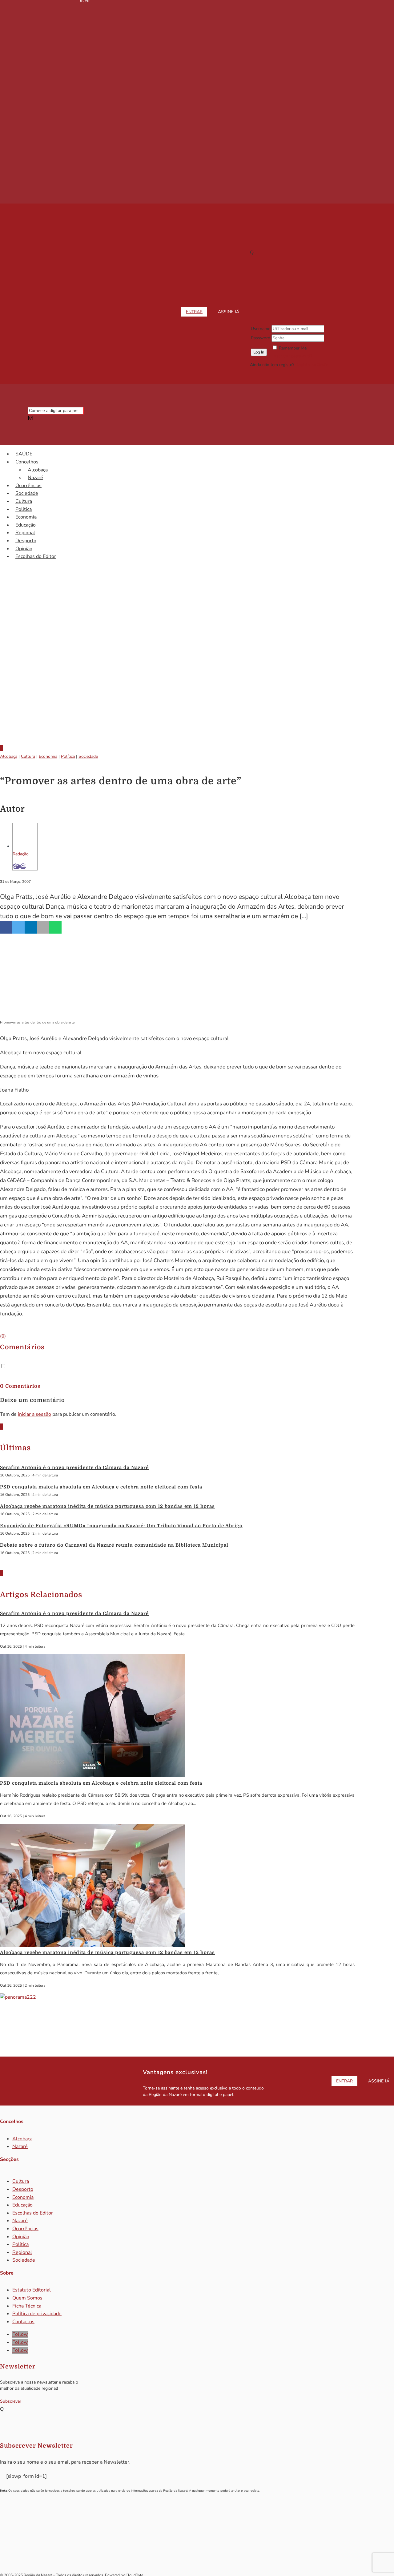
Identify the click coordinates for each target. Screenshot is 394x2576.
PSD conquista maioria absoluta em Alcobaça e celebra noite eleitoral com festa (101, 1487)
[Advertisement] (197, 688)
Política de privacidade (37, 2314)
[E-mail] (23, 866)
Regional (25, 533)
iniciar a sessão (34, 1414)
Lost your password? (292, 356)
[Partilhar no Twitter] (18, 927)
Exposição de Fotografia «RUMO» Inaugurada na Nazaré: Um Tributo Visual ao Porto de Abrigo (121, 1526)
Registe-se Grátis (312, 365)
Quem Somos (27, 2298)
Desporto (26, 541)
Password (261, 338)
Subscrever (11, 2401)
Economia (26, 517)
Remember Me (293, 348)
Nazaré (35, 478)
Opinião (24, 549)
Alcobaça (38, 470)
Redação (21, 854)
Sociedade (27, 493)
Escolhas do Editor (36, 556)
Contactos (23, 2322)
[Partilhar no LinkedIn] (31, 927)
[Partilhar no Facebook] (6, 927)
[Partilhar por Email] (43, 927)
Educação (26, 525)
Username (261, 329)
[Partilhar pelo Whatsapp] (55, 927)
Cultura (24, 501)
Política (24, 509)
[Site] (16, 866)
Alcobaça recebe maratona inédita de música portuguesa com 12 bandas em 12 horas (107, 1506)
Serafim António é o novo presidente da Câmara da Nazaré (74, 1468)
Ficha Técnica (27, 2306)
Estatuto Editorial (32, 2290)
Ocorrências (28, 486)
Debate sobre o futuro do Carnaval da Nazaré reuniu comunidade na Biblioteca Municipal (114, 1545)
